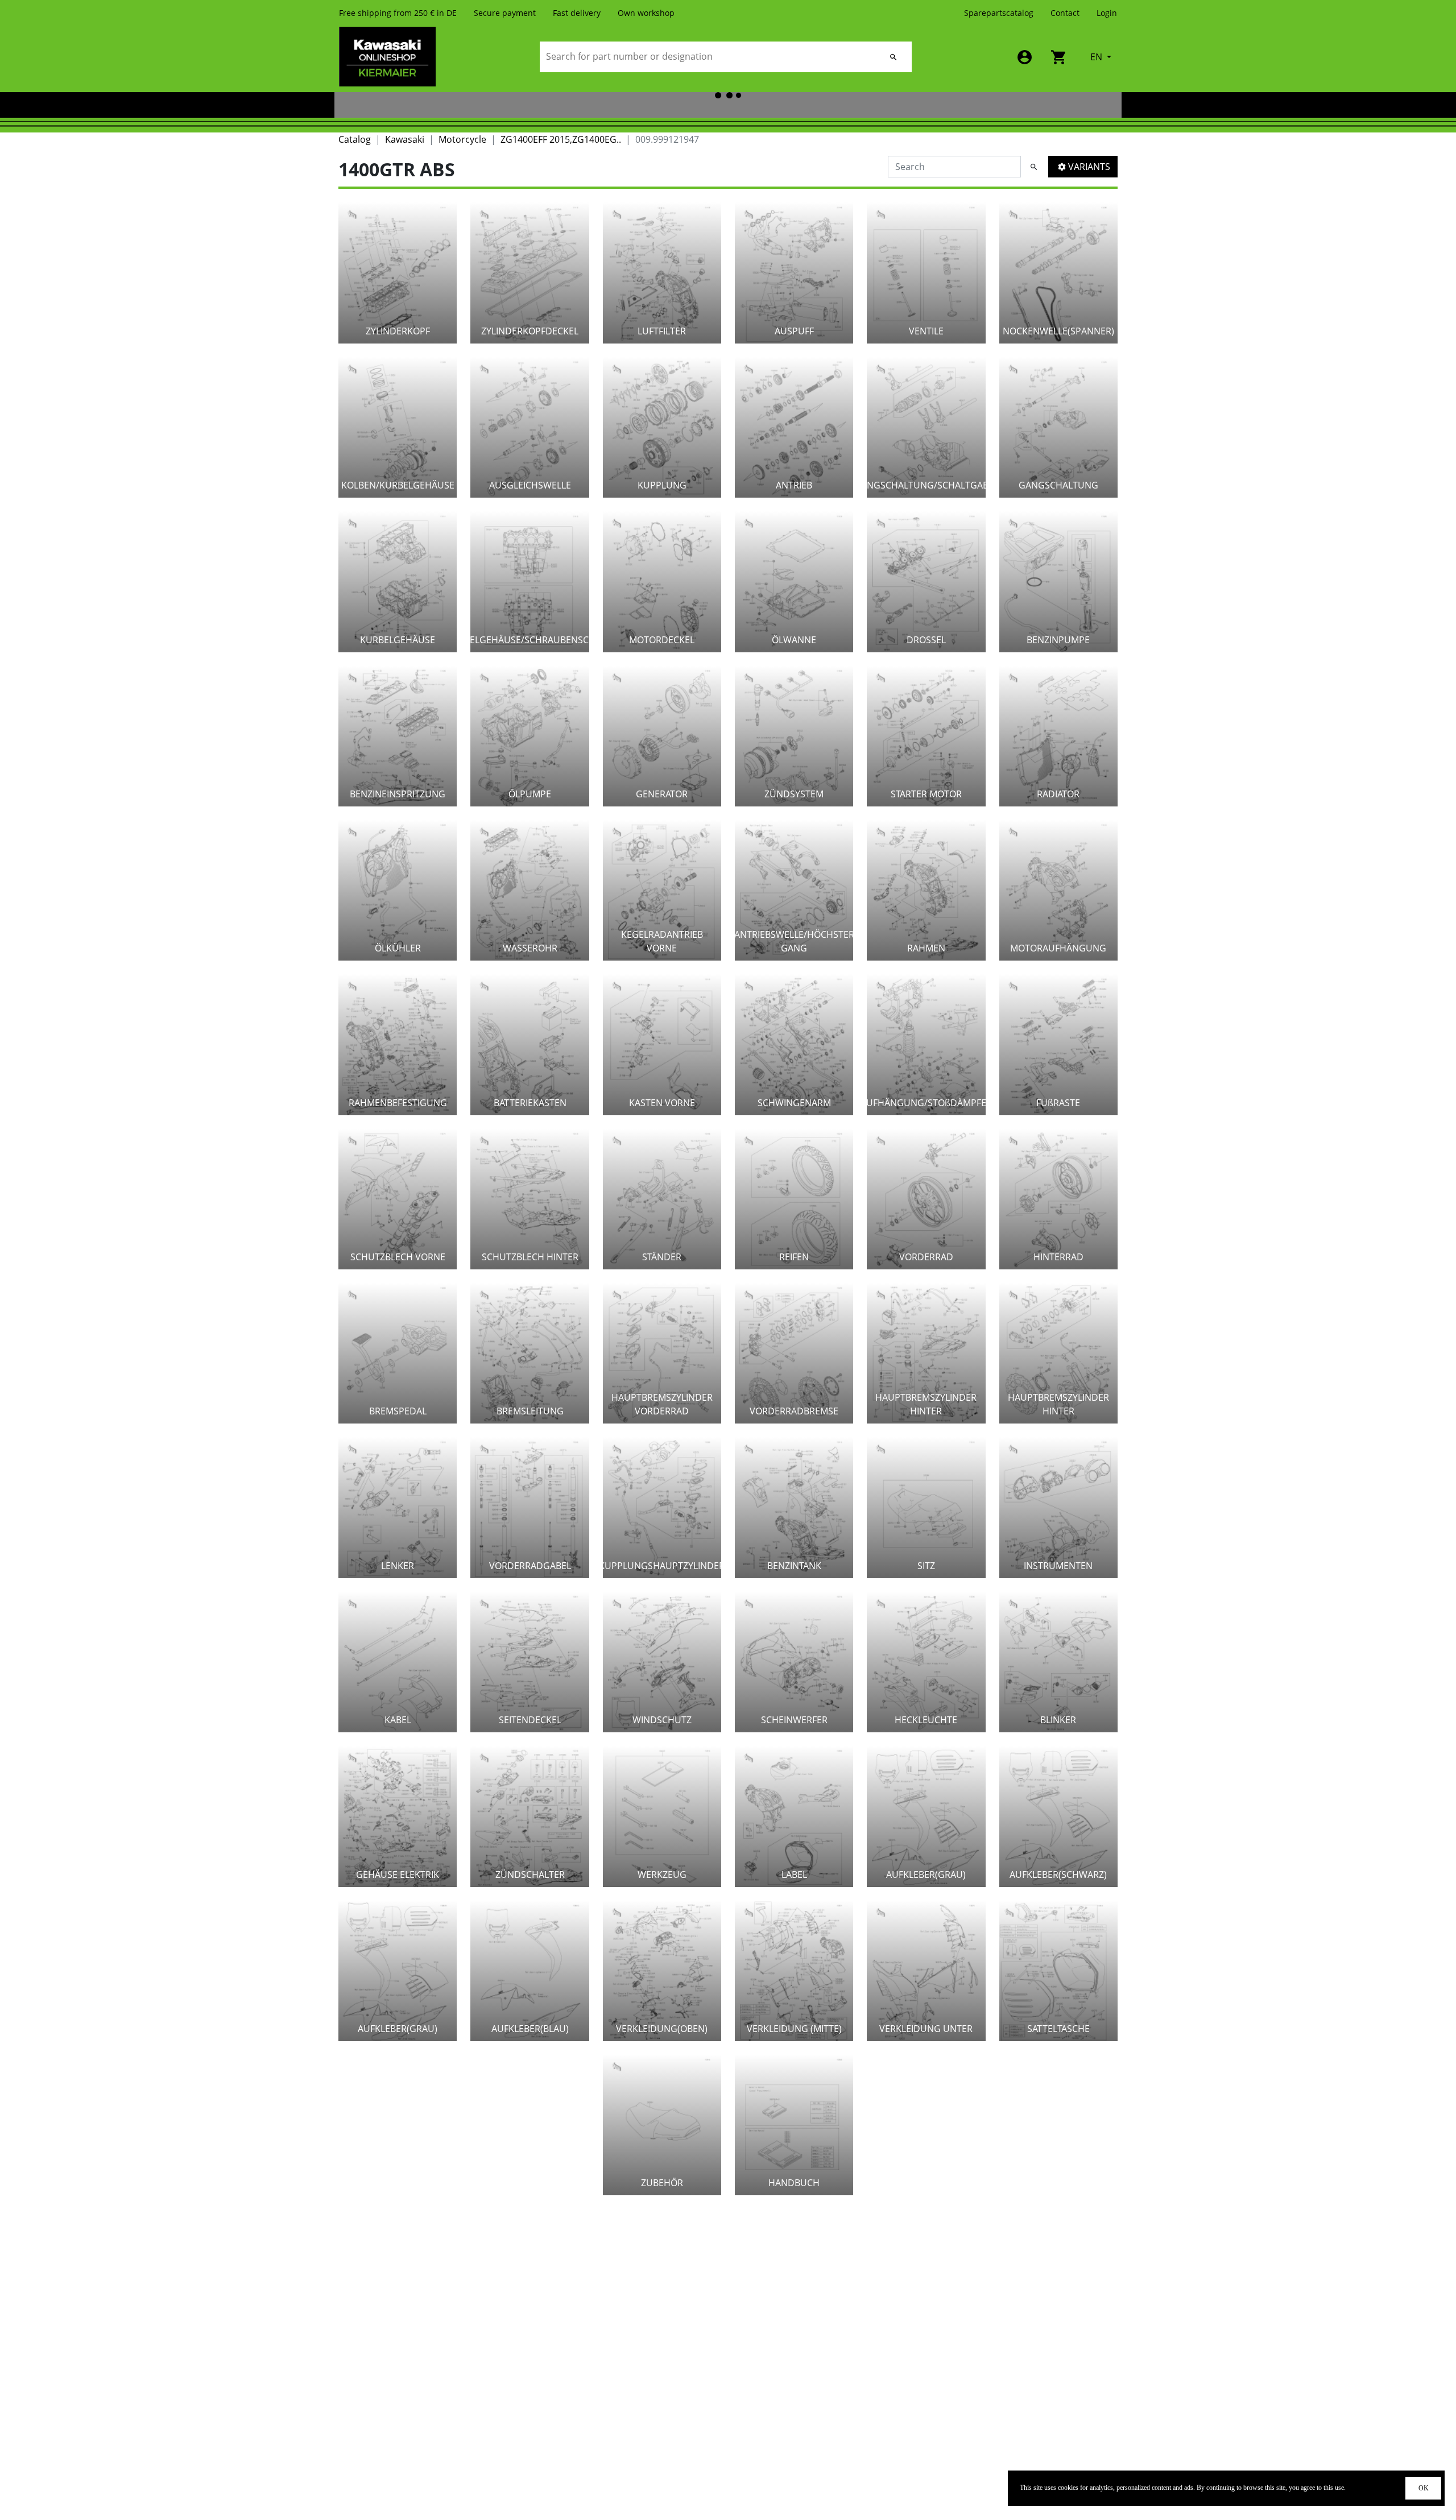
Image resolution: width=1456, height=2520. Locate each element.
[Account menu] (1025, 57)
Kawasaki (405, 139)
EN (1097, 57)
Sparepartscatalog (999, 13)
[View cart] (1059, 57)
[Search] (894, 57)
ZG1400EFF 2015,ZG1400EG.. (561, 139)
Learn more (1368, 2488)
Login (1107, 13)
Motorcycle (462, 139)
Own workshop (646, 13)
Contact (1065, 13)
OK (1424, 2488)
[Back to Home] (387, 56)
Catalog (355, 139)
